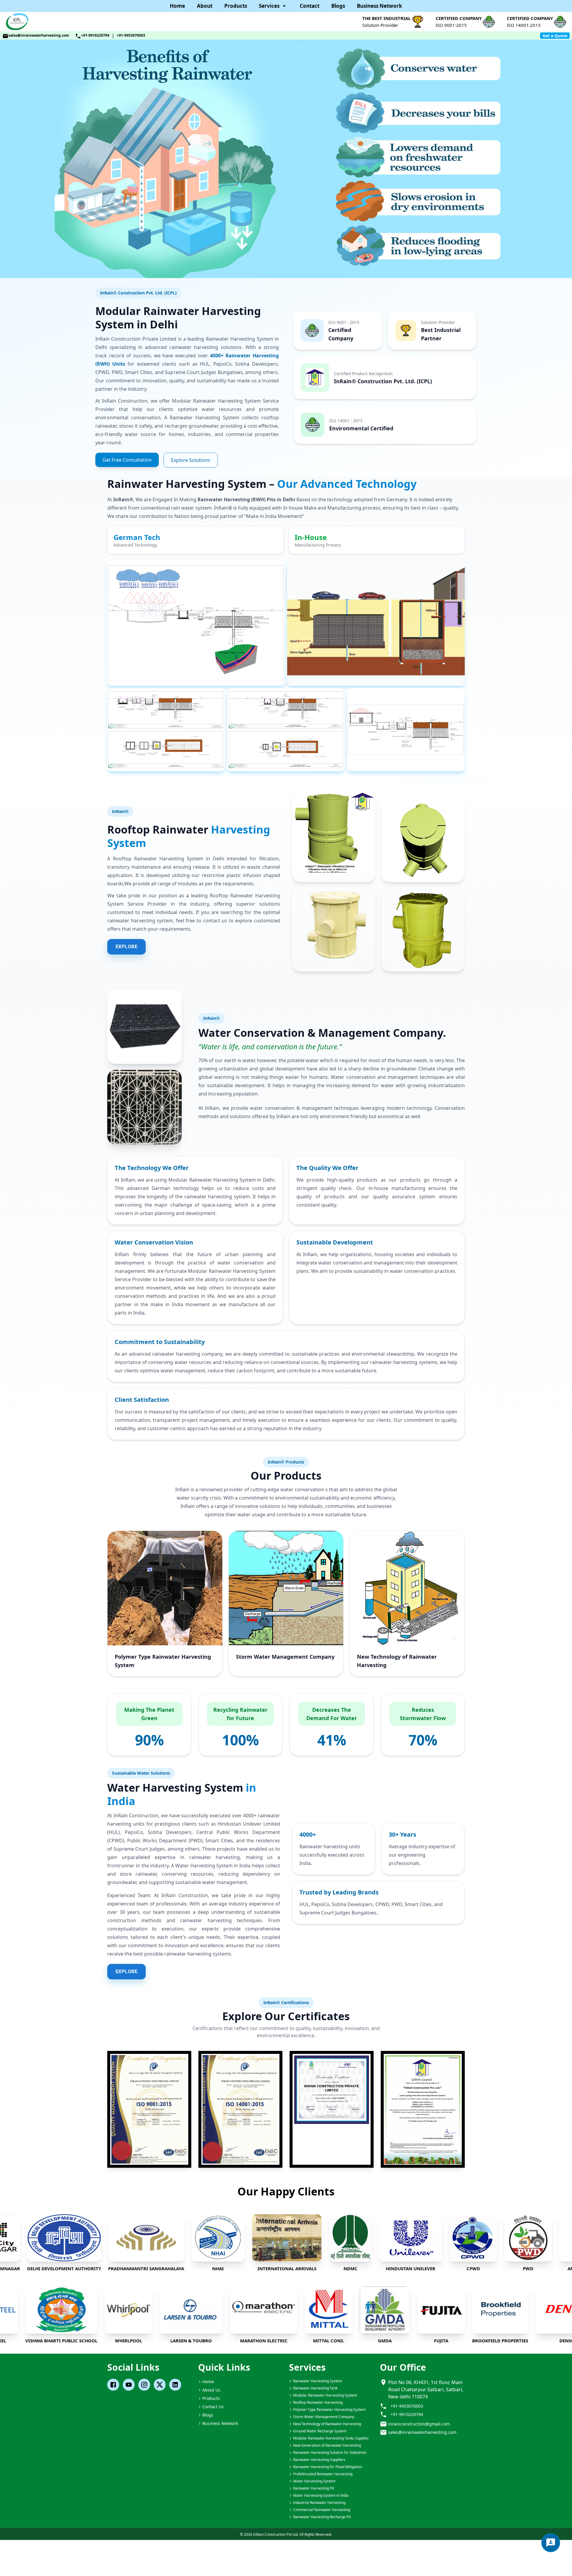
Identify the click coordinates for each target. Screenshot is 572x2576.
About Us (211, 2390)
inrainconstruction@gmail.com (419, 2424)
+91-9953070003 (131, 35)
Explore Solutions (191, 460)
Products (236, 6)
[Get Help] (551, 2543)
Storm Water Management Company (285, 1657)
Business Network (380, 6)
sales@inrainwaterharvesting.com (39, 35)
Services (269, 6)
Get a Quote (555, 36)
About (205, 6)
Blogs (338, 6)
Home (177, 6)
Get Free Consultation (127, 460)
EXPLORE (126, 947)
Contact (310, 6)
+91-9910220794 (95, 35)
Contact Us (213, 2407)
